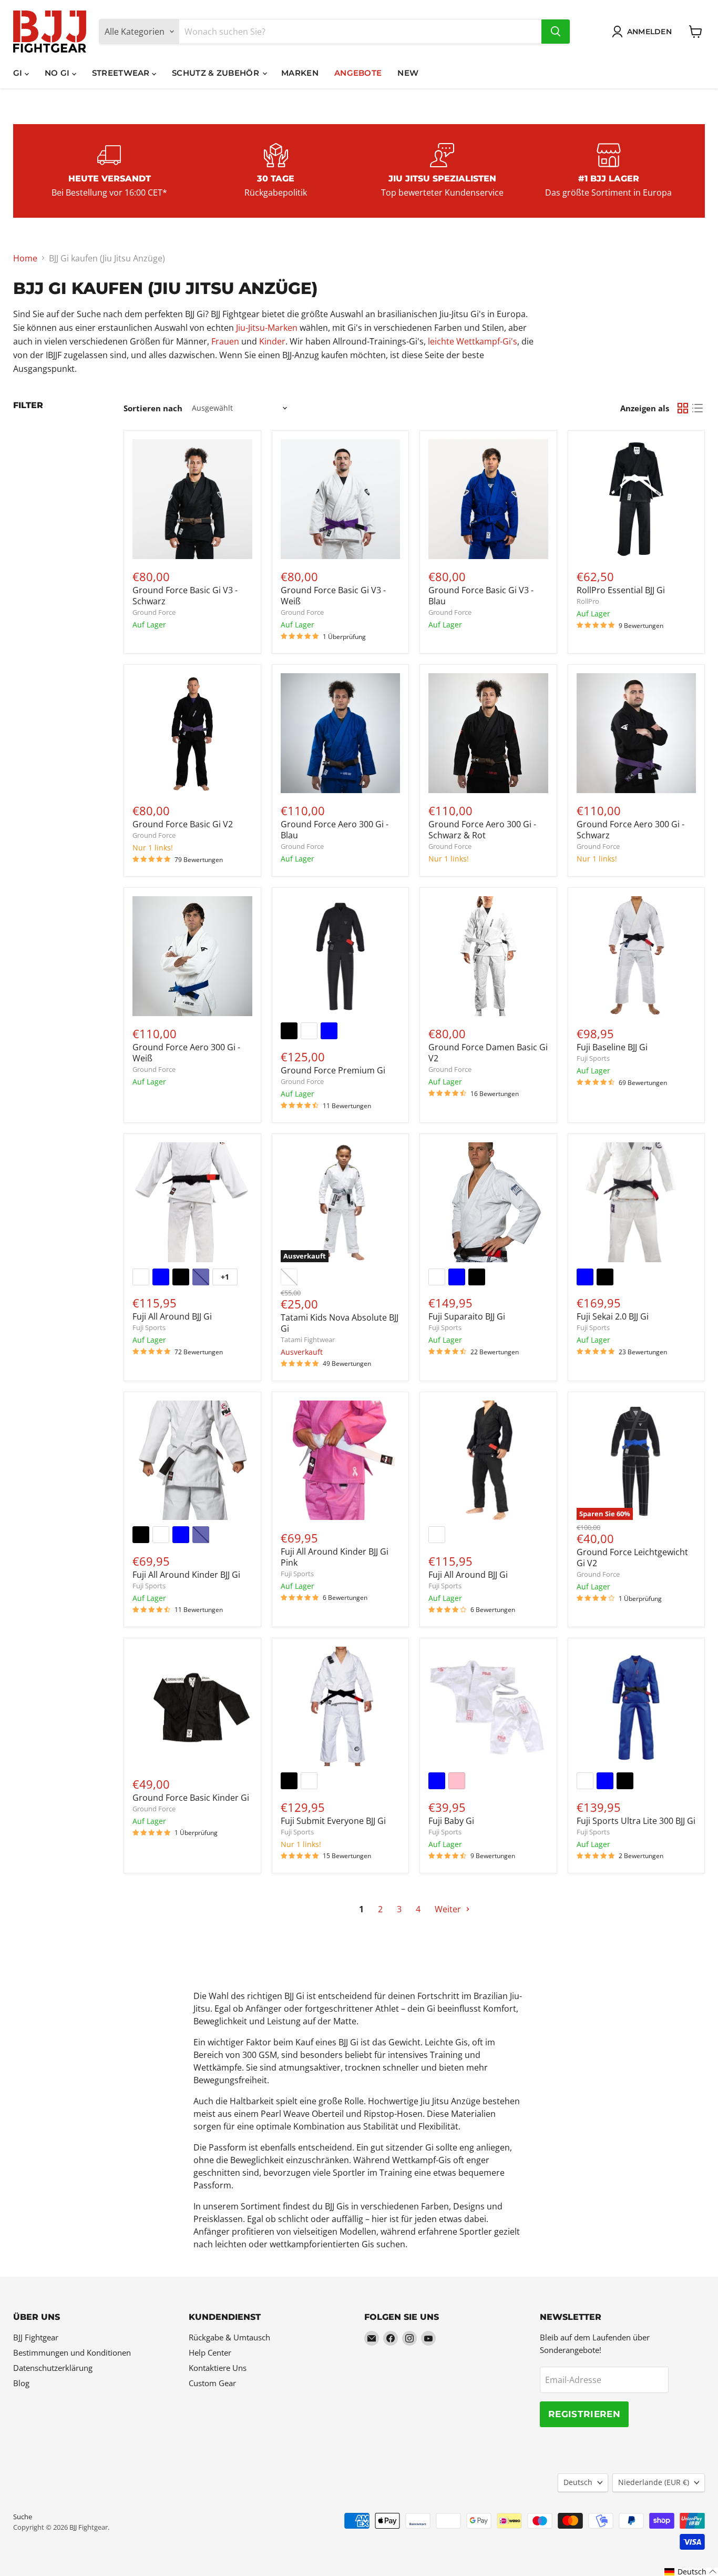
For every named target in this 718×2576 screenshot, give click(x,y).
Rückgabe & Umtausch (229, 2337)
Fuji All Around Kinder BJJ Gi (186, 1575)
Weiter (449, 1909)
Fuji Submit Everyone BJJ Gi (333, 1821)
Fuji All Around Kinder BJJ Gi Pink (335, 1557)
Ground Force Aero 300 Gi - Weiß (186, 1053)
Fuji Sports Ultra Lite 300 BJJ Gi (636, 1821)
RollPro (588, 601)
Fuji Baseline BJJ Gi (612, 1047)
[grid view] (683, 408)
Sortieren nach (153, 408)
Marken (300, 73)
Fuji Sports (593, 1058)
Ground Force (154, 612)
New (408, 73)
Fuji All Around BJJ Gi (172, 1316)
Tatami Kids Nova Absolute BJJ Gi (340, 1323)
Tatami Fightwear (308, 1340)
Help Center (210, 2352)
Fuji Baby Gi (451, 1821)
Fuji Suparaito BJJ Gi (467, 1316)
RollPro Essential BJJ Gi (621, 590)
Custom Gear (212, 2383)
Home (25, 258)
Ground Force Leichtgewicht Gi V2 (632, 1558)
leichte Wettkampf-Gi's (473, 341)
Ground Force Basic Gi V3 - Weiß (333, 596)
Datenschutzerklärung (53, 2368)
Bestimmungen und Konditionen (72, 2352)
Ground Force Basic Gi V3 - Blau (481, 596)
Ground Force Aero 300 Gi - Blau (335, 830)
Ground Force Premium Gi (333, 1070)
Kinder (272, 341)
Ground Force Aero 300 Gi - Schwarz (630, 830)
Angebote (358, 73)
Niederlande (654, 2482)
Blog (21, 2383)
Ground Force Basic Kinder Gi (191, 1798)
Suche (23, 2517)
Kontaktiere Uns (218, 2368)
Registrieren (584, 2414)
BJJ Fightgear (36, 2337)
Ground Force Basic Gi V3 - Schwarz (185, 596)
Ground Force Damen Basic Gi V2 (488, 1053)
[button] (691, 2572)
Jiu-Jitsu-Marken (267, 328)
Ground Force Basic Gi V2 (183, 824)
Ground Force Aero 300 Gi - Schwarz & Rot (482, 830)
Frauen (225, 341)
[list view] (698, 408)
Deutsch (578, 2482)
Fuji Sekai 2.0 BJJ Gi (613, 1316)
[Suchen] (556, 32)
